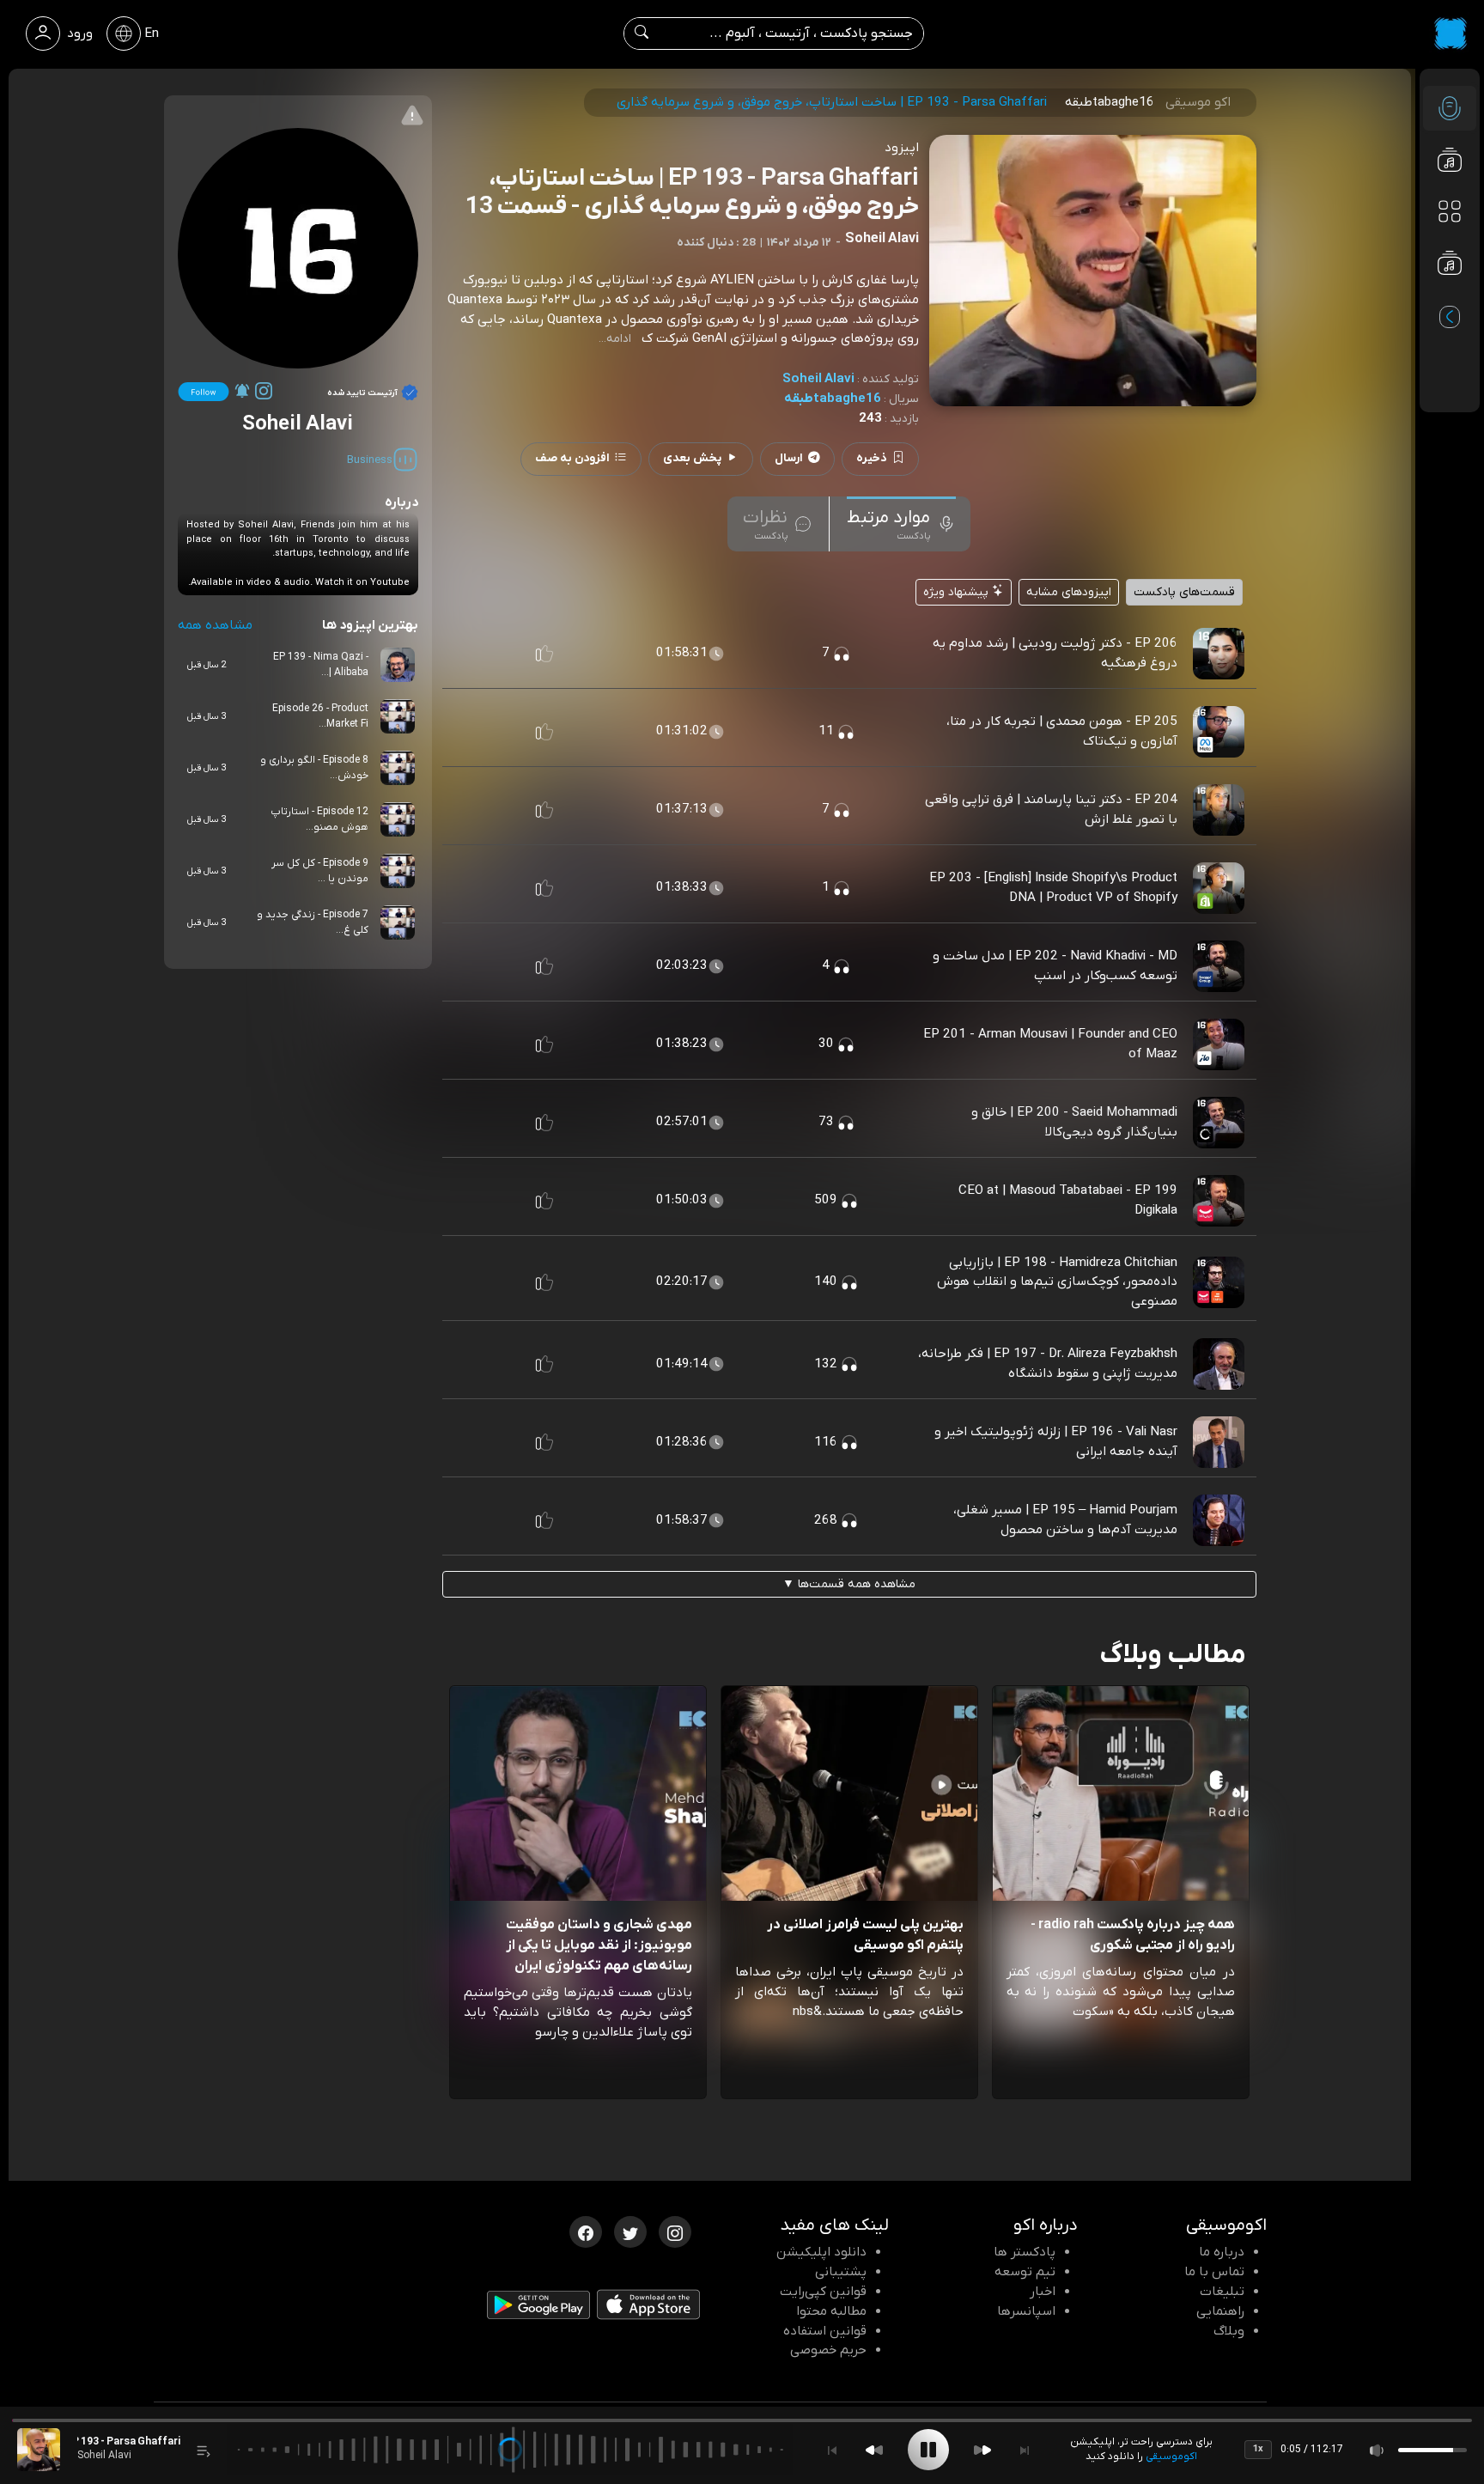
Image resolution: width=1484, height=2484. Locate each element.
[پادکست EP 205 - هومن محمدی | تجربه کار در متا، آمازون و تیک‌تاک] (1219, 731)
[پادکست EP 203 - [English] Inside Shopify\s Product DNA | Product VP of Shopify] (1219, 887)
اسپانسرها (1026, 2311)
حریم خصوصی (828, 2350)
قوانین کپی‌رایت (823, 2292)
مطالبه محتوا (831, 2311)
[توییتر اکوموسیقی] (630, 2231)
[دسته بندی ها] (1450, 211)
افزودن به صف (572, 458)
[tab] (901, 524)
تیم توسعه (1025, 2272)
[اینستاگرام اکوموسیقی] (675, 2231)
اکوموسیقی (1171, 2457)
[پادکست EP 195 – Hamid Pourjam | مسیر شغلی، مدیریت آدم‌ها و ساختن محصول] (1219, 1519)
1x (1258, 2449)
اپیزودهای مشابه (1069, 592)
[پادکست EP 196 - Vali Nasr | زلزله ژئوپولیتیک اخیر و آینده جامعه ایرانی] (1219, 1441)
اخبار (1043, 2292)
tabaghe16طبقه (833, 399)
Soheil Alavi (818, 379)
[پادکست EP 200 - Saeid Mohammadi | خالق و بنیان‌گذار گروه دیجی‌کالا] (1219, 1122)
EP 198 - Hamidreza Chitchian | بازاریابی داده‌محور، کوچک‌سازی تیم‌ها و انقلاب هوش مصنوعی (1057, 1282)
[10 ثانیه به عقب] (874, 2450)
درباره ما (1222, 2252)
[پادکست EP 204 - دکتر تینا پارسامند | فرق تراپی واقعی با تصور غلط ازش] (1219, 809)
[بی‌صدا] (1378, 2450)
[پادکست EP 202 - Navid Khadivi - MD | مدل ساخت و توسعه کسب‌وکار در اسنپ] (1219, 965)
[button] (544, 654)
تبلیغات (1222, 2292)
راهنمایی (1220, 2311)
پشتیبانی (841, 2272)
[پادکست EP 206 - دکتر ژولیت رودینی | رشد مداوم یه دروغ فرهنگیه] (1219, 653)
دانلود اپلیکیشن (821, 2252)
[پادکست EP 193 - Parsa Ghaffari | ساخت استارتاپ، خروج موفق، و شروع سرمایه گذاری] (39, 2450)
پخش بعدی (692, 458)
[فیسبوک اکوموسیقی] (586, 2231)
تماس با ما (1214, 2272)
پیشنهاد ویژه (958, 592)
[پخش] (928, 2450)
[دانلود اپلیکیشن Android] (538, 2309)
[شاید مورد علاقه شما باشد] (1450, 297)
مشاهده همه (215, 625)
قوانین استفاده (825, 2331)
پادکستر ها (1025, 2252)
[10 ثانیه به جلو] (982, 2450)
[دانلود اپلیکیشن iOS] (648, 2309)
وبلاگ (1229, 2331)
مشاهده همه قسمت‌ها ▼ (849, 1584)
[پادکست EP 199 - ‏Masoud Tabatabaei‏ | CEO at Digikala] (1219, 1200)
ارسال (789, 458)
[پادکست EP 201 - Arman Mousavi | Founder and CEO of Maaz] (1219, 1044)
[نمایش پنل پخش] (204, 2450)
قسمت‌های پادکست (1184, 592)
